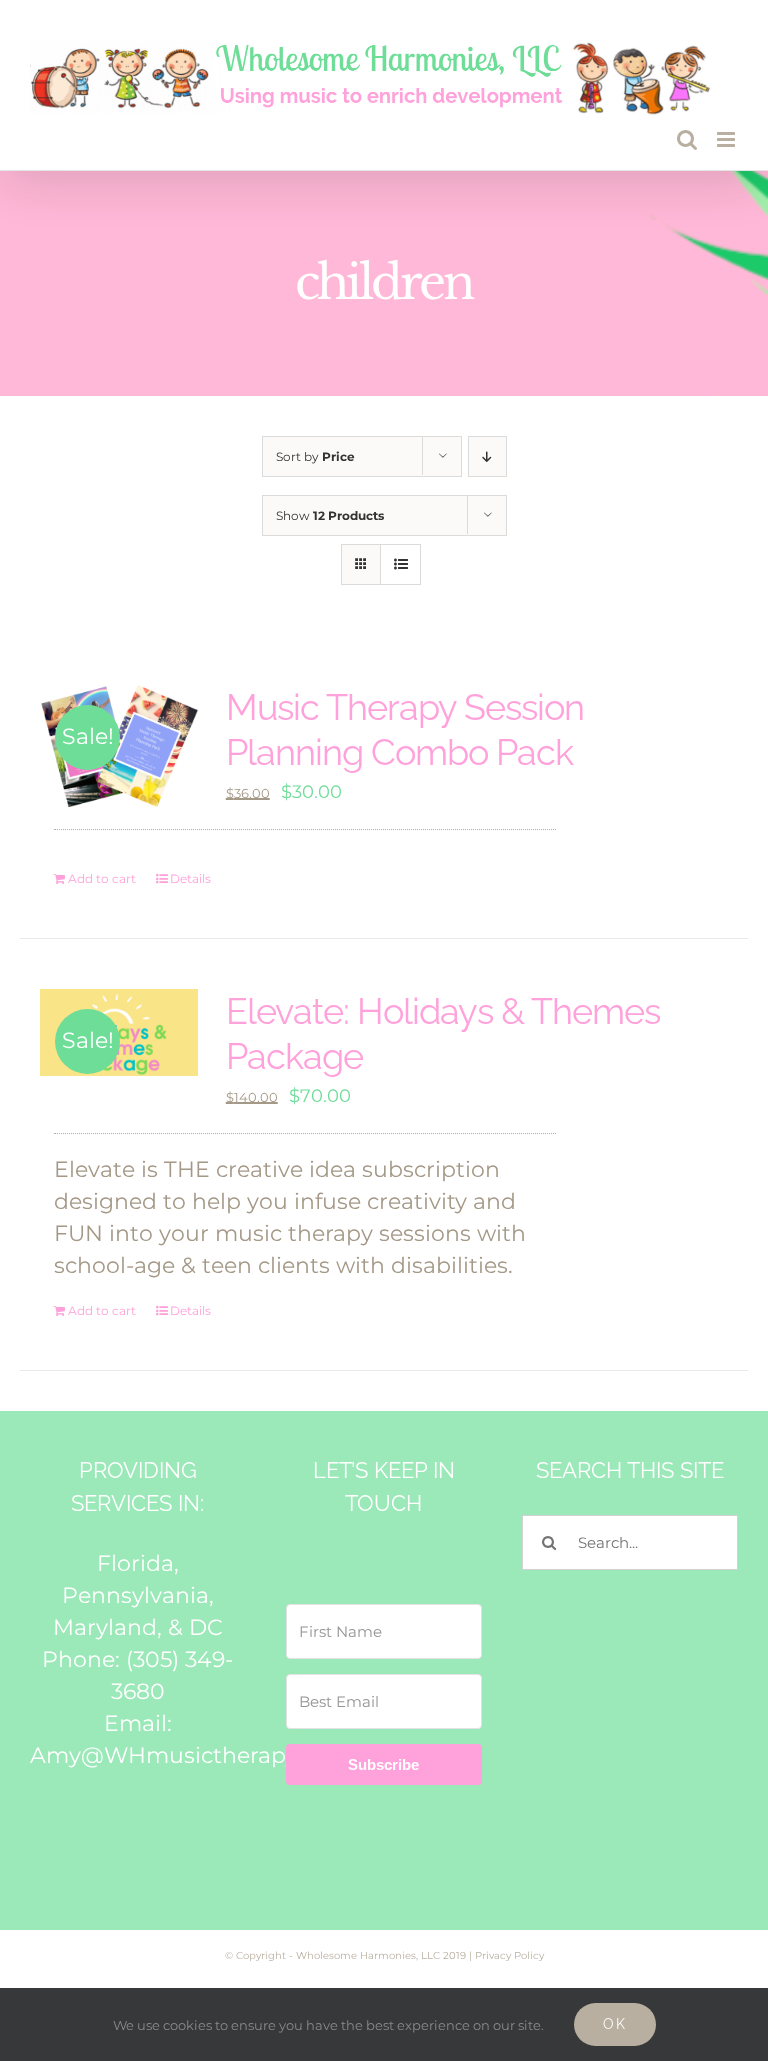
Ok (615, 2024)
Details (190, 878)
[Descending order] (487, 456)
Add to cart (102, 878)
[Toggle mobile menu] (727, 139)
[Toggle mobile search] (687, 139)
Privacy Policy (509, 1955)
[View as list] (400, 564)
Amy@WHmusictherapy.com (190, 1755)
